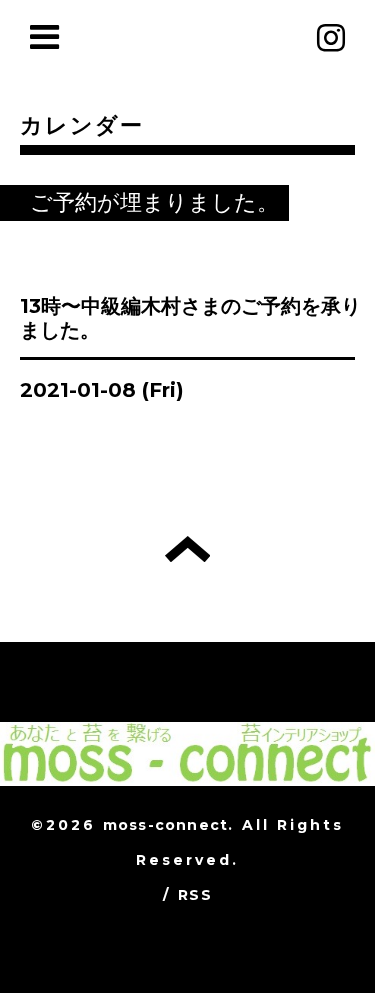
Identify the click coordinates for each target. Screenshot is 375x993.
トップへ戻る (187, 549)
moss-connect (165, 825)
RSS (195, 895)
